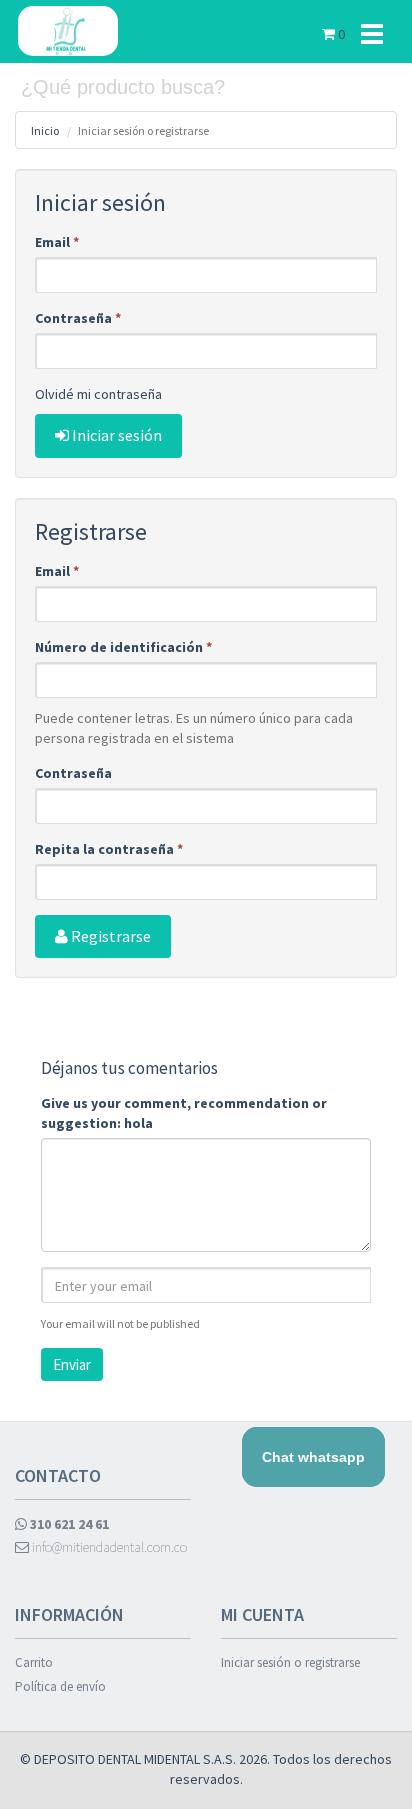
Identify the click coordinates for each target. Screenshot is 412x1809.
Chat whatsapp (313, 1457)
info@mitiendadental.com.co (108, 1547)
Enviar (72, 1364)
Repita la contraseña (109, 849)
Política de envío (60, 1686)
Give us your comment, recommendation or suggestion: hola (184, 1113)
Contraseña (78, 318)
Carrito (34, 1662)
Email (57, 242)
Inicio (45, 130)
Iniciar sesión (115, 435)
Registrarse (109, 936)
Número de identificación (123, 647)
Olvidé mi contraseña (98, 394)
